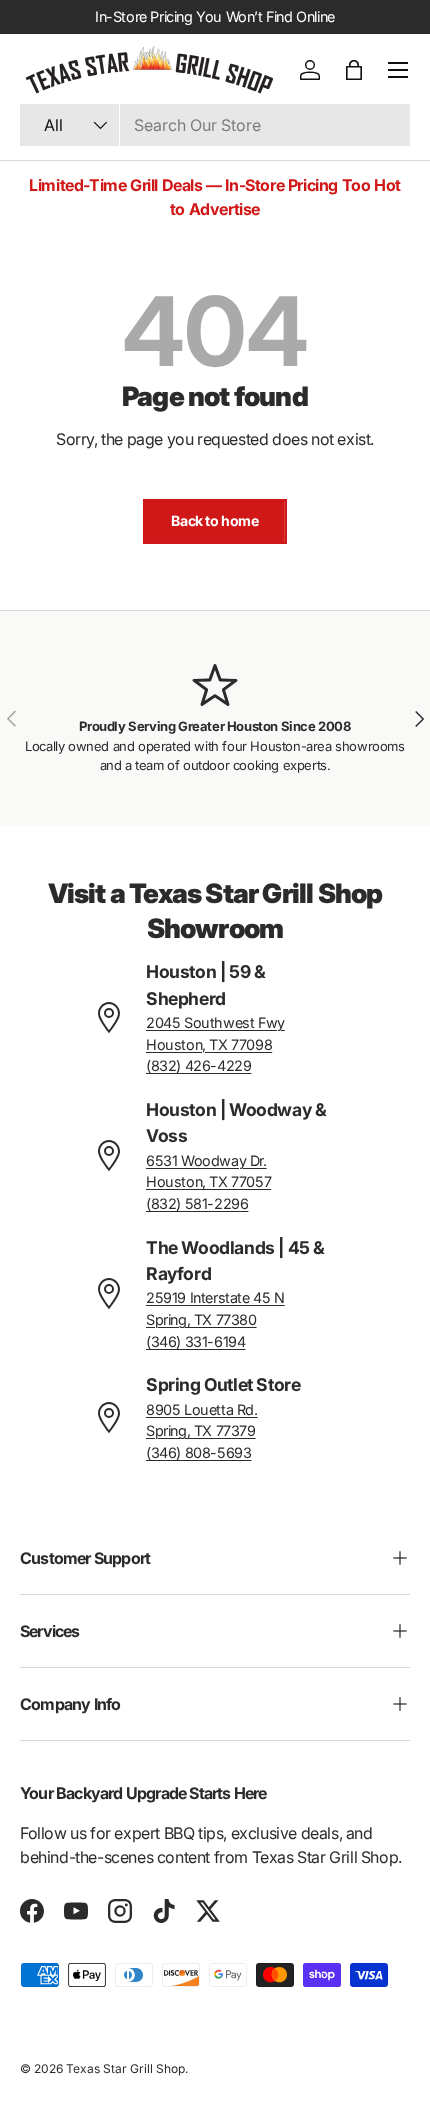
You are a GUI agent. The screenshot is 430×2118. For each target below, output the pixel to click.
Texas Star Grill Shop (125, 2068)
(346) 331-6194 (195, 1341)
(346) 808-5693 (198, 1452)
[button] (354, 70)
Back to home (214, 520)
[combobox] (215, 125)
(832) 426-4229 (198, 1065)
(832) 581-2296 (197, 1203)
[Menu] (398, 70)
